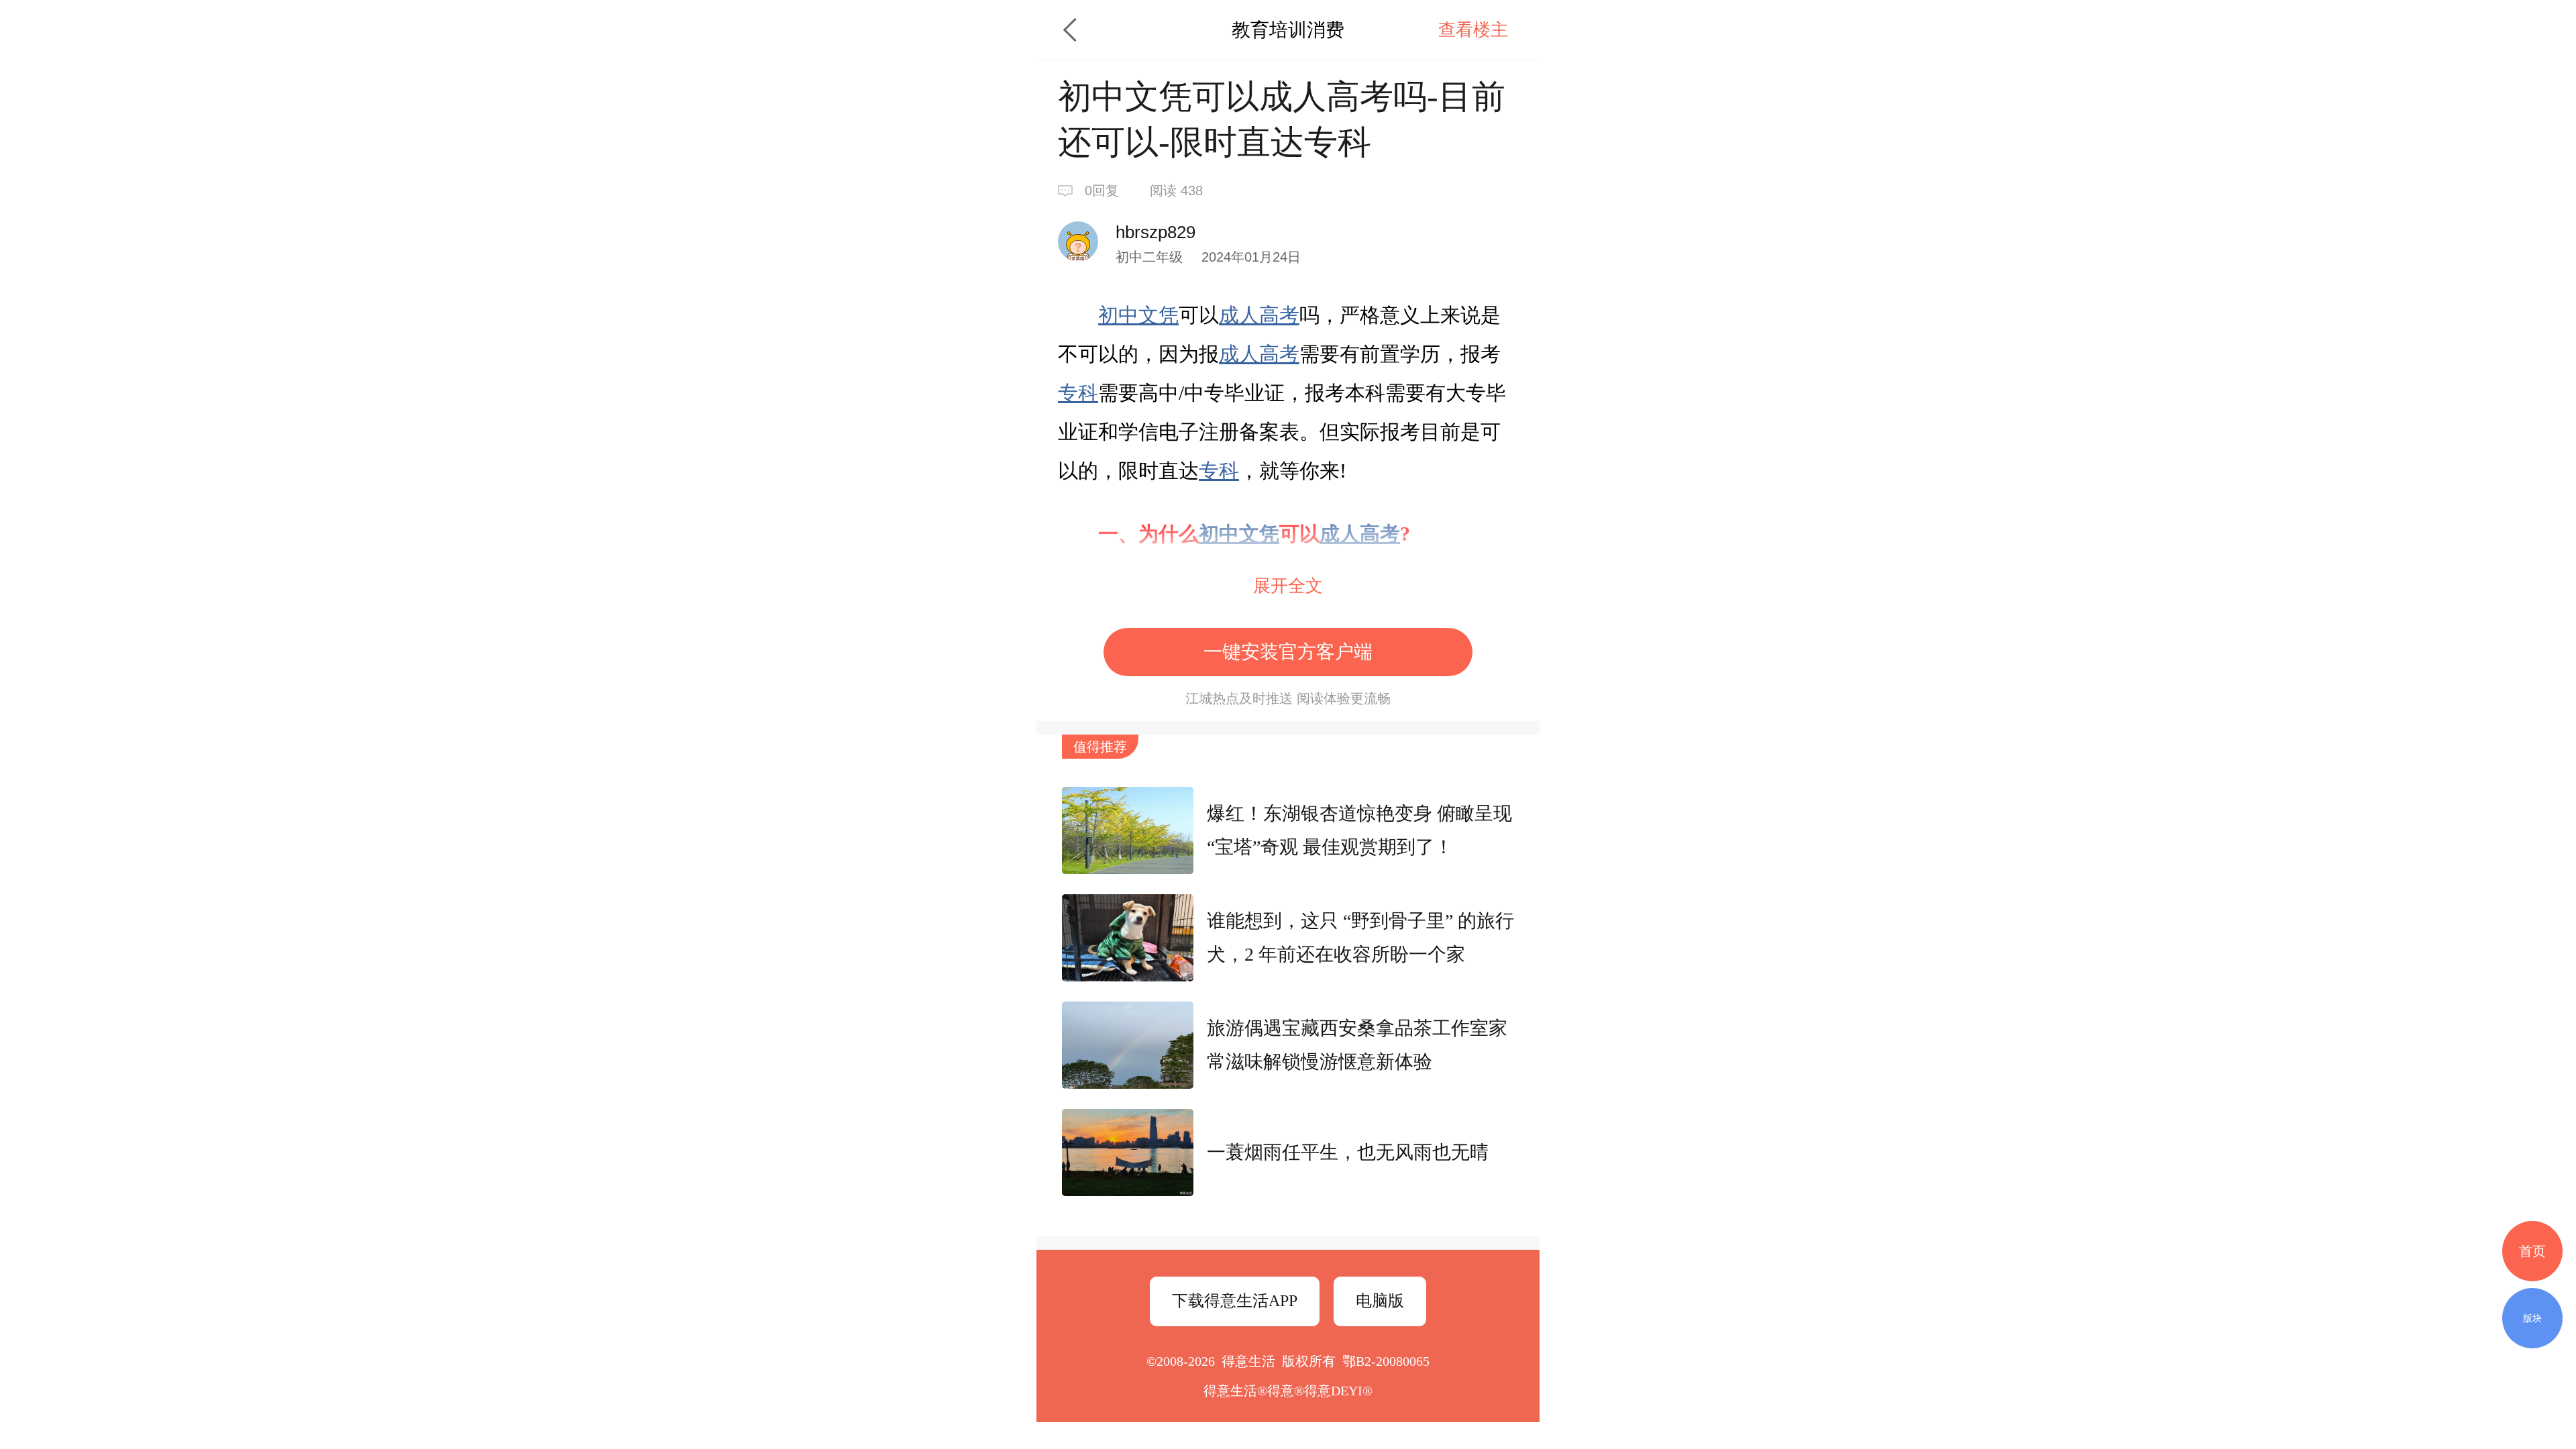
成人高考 (1259, 315)
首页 (2532, 1251)
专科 (1078, 393)
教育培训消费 (1288, 30)
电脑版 (1380, 1301)
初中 (1118, 315)
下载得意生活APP (1235, 1301)
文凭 (1159, 315)
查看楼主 (1473, 30)
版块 (2532, 1318)
